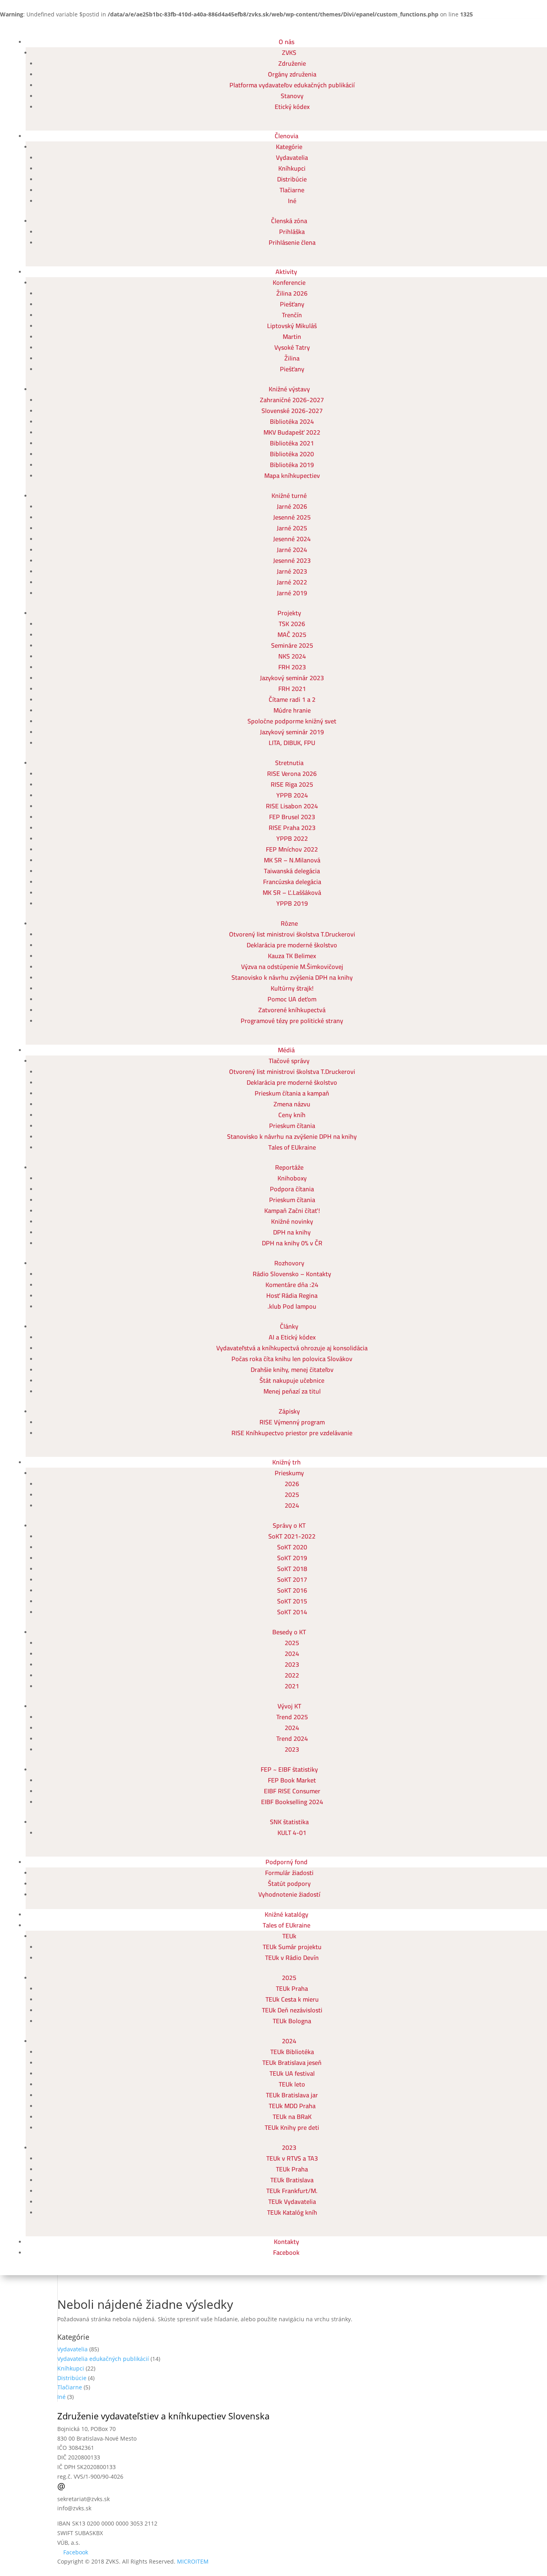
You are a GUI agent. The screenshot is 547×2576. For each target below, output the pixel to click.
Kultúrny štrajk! (292, 988)
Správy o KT (289, 1525)
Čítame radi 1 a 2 (292, 699)
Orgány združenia (292, 74)
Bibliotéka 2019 (292, 465)
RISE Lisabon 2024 (292, 806)
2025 (292, 1494)
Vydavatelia (292, 157)
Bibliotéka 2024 (292, 421)
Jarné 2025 (292, 528)
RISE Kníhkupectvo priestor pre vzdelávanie (292, 1433)
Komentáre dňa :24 (292, 1285)
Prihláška (292, 232)
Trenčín (292, 315)
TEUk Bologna (292, 2021)
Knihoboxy (292, 1178)
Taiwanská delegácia (292, 871)
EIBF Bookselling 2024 (292, 1802)
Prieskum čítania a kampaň (292, 1093)
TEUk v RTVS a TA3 (292, 2158)
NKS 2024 (292, 656)
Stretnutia (289, 763)
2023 (292, 1664)
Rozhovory (289, 1263)
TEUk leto (292, 2084)
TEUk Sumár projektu (292, 1947)
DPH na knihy (292, 1232)
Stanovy (292, 96)
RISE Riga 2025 (292, 784)
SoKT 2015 (292, 1601)
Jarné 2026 (292, 506)
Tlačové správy (289, 1061)
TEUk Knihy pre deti (292, 2127)
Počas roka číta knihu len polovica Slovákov (292, 1359)
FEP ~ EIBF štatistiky (289, 1769)
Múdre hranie (292, 710)
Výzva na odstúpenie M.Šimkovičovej (292, 967)
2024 (292, 1505)
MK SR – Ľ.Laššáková (292, 892)
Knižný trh (287, 1462)
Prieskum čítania (292, 1126)
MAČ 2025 (292, 634)
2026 (292, 1484)
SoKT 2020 (292, 1547)
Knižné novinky (292, 1221)
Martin (292, 336)
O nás (287, 42)
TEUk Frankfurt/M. (292, 2191)
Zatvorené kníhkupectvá (292, 1010)
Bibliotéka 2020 (292, 454)
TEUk (289, 1936)
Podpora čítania (292, 1189)
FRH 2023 (292, 667)
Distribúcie (292, 179)
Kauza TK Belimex (292, 956)
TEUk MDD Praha (292, 2106)
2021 (292, 1686)
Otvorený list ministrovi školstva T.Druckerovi (292, 934)
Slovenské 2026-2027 (292, 411)
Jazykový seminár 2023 (292, 678)
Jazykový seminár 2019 (292, 732)
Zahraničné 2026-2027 (292, 400)
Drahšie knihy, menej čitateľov (292, 1370)
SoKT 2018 (292, 1569)
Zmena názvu (292, 1104)
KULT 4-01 (292, 1833)
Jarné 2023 (292, 571)
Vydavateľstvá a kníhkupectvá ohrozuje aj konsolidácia (292, 1348)
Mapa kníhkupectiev (292, 475)
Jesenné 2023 (292, 560)
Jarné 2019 (292, 593)
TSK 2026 (292, 624)
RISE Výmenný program (292, 1422)
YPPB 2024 (292, 795)
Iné (292, 201)
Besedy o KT (289, 1632)
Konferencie (289, 282)
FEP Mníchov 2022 (292, 849)
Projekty (289, 613)
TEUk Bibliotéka (292, 2052)
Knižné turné (289, 495)
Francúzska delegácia (292, 882)
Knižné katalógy (287, 1914)
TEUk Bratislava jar (292, 2095)
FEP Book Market (292, 1780)
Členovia (287, 136)
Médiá (286, 1050)
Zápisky (289, 1411)
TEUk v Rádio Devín (292, 1958)
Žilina (292, 358)
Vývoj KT (289, 1706)
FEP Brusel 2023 (292, 817)
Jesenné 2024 (292, 539)
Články (289, 1326)
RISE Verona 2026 (292, 773)
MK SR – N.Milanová (292, 860)
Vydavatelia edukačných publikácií (103, 2359)
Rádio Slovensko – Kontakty (292, 1274)
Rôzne (289, 923)
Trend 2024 (292, 1738)
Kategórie (289, 147)
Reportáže (289, 1167)
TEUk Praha (292, 1988)
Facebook (286, 2252)
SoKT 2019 (292, 1558)
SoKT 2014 (292, 1612)
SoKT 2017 (292, 1579)
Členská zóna (289, 221)
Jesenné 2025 (292, 517)
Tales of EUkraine (292, 1147)
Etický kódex (292, 107)
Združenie (292, 63)
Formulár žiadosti (289, 1873)
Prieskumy (289, 1473)
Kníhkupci (292, 168)
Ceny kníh (292, 1115)
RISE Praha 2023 (292, 828)
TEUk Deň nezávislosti (292, 2010)
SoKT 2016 (292, 1590)
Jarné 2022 (292, 582)
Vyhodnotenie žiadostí (289, 1894)
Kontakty (287, 2242)
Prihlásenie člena (292, 242)
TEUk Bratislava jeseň (292, 2062)
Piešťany (292, 304)
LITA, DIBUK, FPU (292, 743)
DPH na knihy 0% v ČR (292, 1243)
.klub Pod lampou (292, 1306)
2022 (292, 1675)
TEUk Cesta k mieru (292, 1999)
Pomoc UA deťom (292, 999)
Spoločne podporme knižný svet (292, 721)
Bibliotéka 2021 (292, 443)
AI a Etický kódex (292, 1337)
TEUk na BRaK (292, 2117)
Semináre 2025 (292, 645)
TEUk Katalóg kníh (292, 2212)
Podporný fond (287, 1862)
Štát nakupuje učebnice (292, 1380)
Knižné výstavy (289, 389)
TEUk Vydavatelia (292, 2201)
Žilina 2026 (292, 293)
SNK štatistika (289, 1822)
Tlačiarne (292, 190)
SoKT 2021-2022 (292, 1536)
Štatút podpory (289, 1883)
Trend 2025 (292, 1717)
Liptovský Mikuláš (292, 326)
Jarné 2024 (292, 550)
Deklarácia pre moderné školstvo (292, 945)
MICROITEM (193, 2561)
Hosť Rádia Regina (292, 1295)
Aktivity (286, 272)
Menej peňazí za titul (292, 1391)
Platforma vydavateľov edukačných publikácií (292, 85)
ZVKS (289, 52)
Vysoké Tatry (292, 347)
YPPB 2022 (292, 838)
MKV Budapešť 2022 (292, 432)
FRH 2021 (292, 689)
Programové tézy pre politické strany (292, 1021)
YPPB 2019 (292, 903)
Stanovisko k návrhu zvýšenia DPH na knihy (292, 977)
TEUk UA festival (292, 2073)
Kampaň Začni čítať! (292, 1210)
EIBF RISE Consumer (292, 1791)
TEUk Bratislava (292, 2180)
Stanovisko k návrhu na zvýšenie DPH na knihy (292, 1136)
